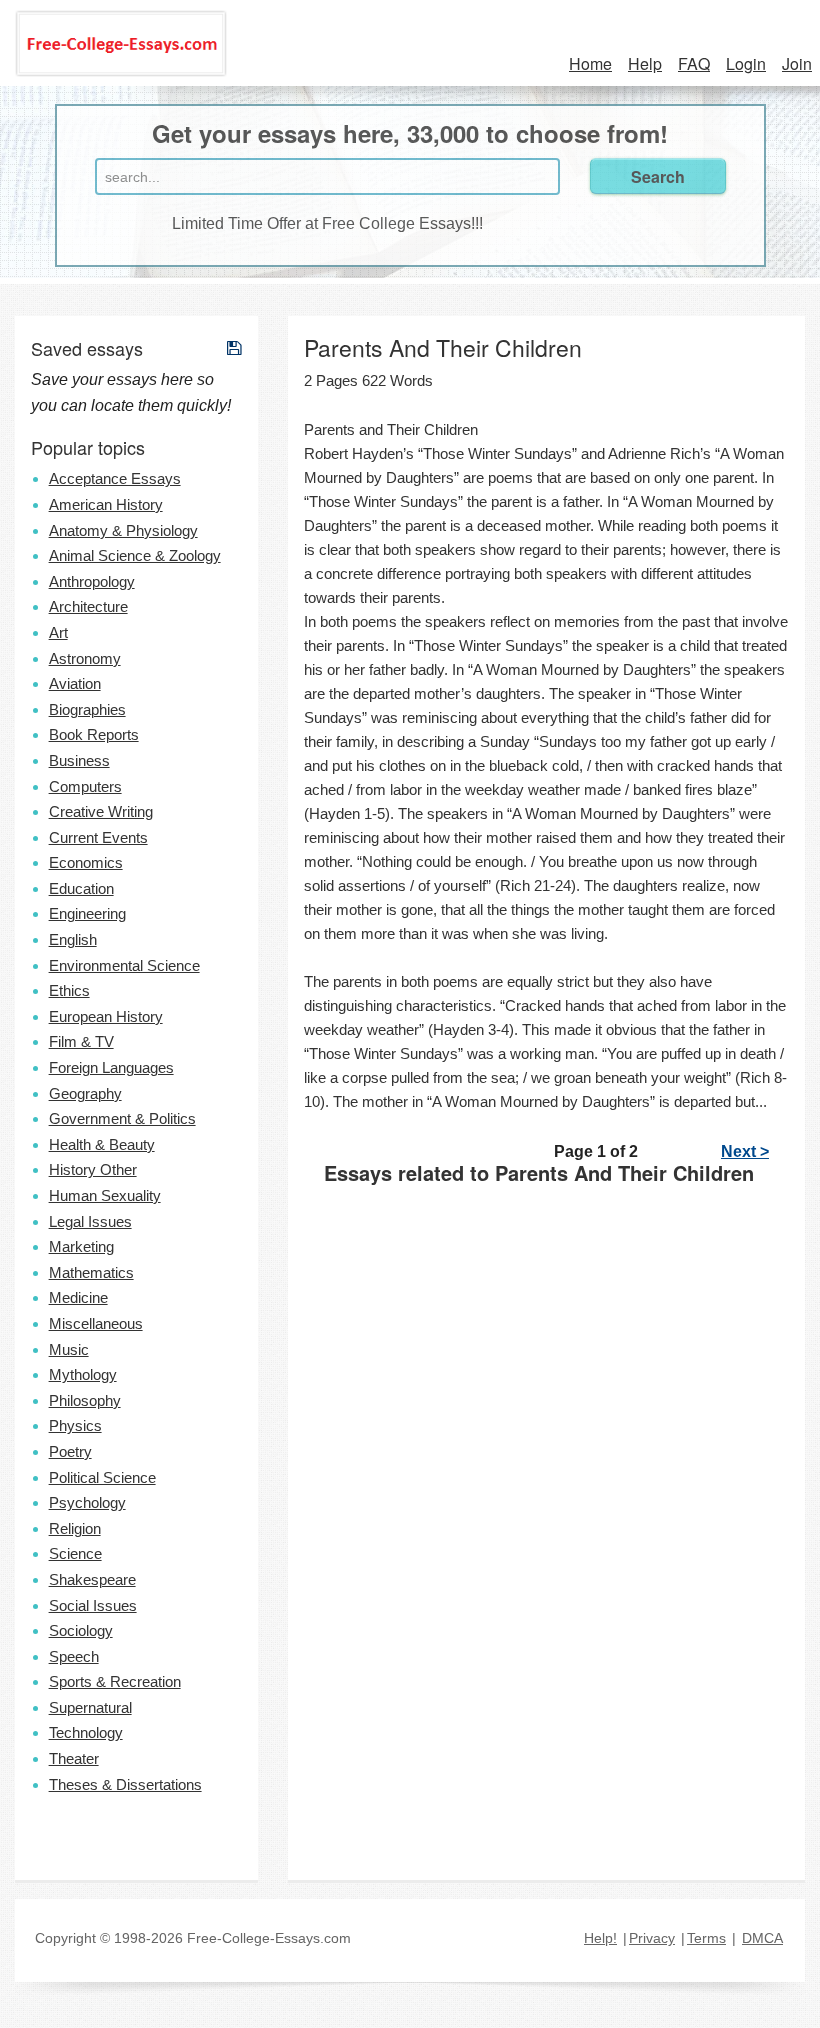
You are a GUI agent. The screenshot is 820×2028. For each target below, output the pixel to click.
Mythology (83, 1374)
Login (746, 63)
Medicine (78, 1297)
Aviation (75, 683)
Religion (75, 1528)
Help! (600, 1938)
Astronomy (85, 658)
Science (75, 1553)
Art (58, 632)
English (73, 939)
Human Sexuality (105, 1195)
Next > (745, 1151)
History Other (93, 1169)
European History (106, 1016)
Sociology (81, 1630)
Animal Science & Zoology (135, 555)
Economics (86, 862)
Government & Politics (122, 1118)
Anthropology (92, 581)
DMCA (762, 1938)
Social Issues (93, 1605)
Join (797, 63)
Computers (85, 786)
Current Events (98, 837)
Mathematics (91, 1272)
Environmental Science (124, 965)
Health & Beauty (102, 1144)
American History (106, 504)
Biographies (87, 709)
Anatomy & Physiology (123, 530)
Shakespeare (92, 1579)
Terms (706, 1938)
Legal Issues (90, 1221)
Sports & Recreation (115, 1681)
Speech (74, 1656)
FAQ (694, 63)
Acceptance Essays (115, 478)
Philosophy (85, 1400)
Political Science (102, 1477)
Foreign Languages (111, 1067)
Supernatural (90, 1707)
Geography (85, 1093)
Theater (74, 1758)
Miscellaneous (96, 1323)
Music (69, 1349)
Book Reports (94, 734)
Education (81, 888)
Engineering (87, 913)
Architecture (88, 606)
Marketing (81, 1246)
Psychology (87, 1502)
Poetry (70, 1451)
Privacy (652, 1938)
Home (590, 63)
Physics (75, 1425)
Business (79, 760)
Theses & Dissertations (125, 1784)
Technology (86, 1732)
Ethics (69, 990)
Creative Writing (101, 811)
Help (645, 63)
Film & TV (81, 1041)
